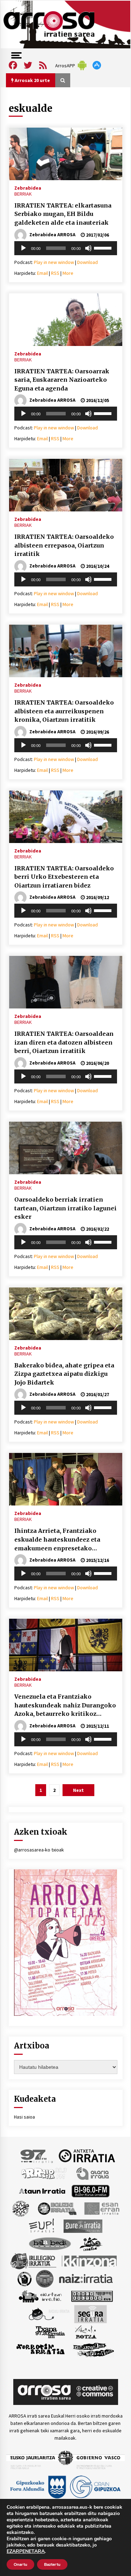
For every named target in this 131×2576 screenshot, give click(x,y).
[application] (66, 248)
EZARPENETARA (26, 2551)
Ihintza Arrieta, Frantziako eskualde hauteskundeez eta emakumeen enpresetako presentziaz (57, 1540)
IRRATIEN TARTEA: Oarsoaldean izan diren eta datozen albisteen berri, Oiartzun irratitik (64, 1042)
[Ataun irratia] (42, 2190)
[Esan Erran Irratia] (101, 2208)
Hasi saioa (24, 2117)
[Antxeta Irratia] (87, 2155)
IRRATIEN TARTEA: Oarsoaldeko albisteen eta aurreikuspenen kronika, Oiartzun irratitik (64, 711)
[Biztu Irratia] (21, 2208)
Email (42, 273)
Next (78, 1790)
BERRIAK (23, 194)
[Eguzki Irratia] (57, 2208)
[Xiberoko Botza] (85, 2331)
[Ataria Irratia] (93, 2173)
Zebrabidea (28, 188)
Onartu (20, 2564)
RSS (55, 273)
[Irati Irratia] (91, 2243)
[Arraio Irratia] (44, 2173)
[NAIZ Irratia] (86, 2278)
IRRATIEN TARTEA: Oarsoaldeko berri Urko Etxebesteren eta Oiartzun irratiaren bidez (64, 877)
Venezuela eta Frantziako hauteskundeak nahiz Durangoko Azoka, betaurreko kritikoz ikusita (65, 1706)
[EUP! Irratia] (42, 2225)
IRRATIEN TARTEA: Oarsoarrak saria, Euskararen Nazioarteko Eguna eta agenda (62, 380)
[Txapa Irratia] (50, 2331)
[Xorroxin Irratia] (40, 2349)
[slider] (104, 247)
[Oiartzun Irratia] (40, 2296)
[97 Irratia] (37, 2155)
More (68, 273)
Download (88, 262)
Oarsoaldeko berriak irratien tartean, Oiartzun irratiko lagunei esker (65, 1208)
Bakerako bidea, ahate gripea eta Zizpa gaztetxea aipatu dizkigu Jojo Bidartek (64, 1374)
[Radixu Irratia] (49, 2313)
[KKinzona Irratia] (90, 2261)
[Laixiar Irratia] (45, 2278)
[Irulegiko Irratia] (33, 2261)
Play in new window (54, 262)
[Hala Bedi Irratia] (50, 2243)
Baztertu (52, 2564)
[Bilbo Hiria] (90, 2190)
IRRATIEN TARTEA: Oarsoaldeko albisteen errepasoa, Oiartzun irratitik (64, 545)
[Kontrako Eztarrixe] (24, 2278)
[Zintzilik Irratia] (94, 2349)
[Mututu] (88, 248)
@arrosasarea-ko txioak (39, 1850)
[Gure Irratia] (83, 2225)
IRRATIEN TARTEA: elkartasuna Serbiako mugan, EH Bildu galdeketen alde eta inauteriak (63, 214)
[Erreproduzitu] (23, 248)
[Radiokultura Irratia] (92, 2296)
